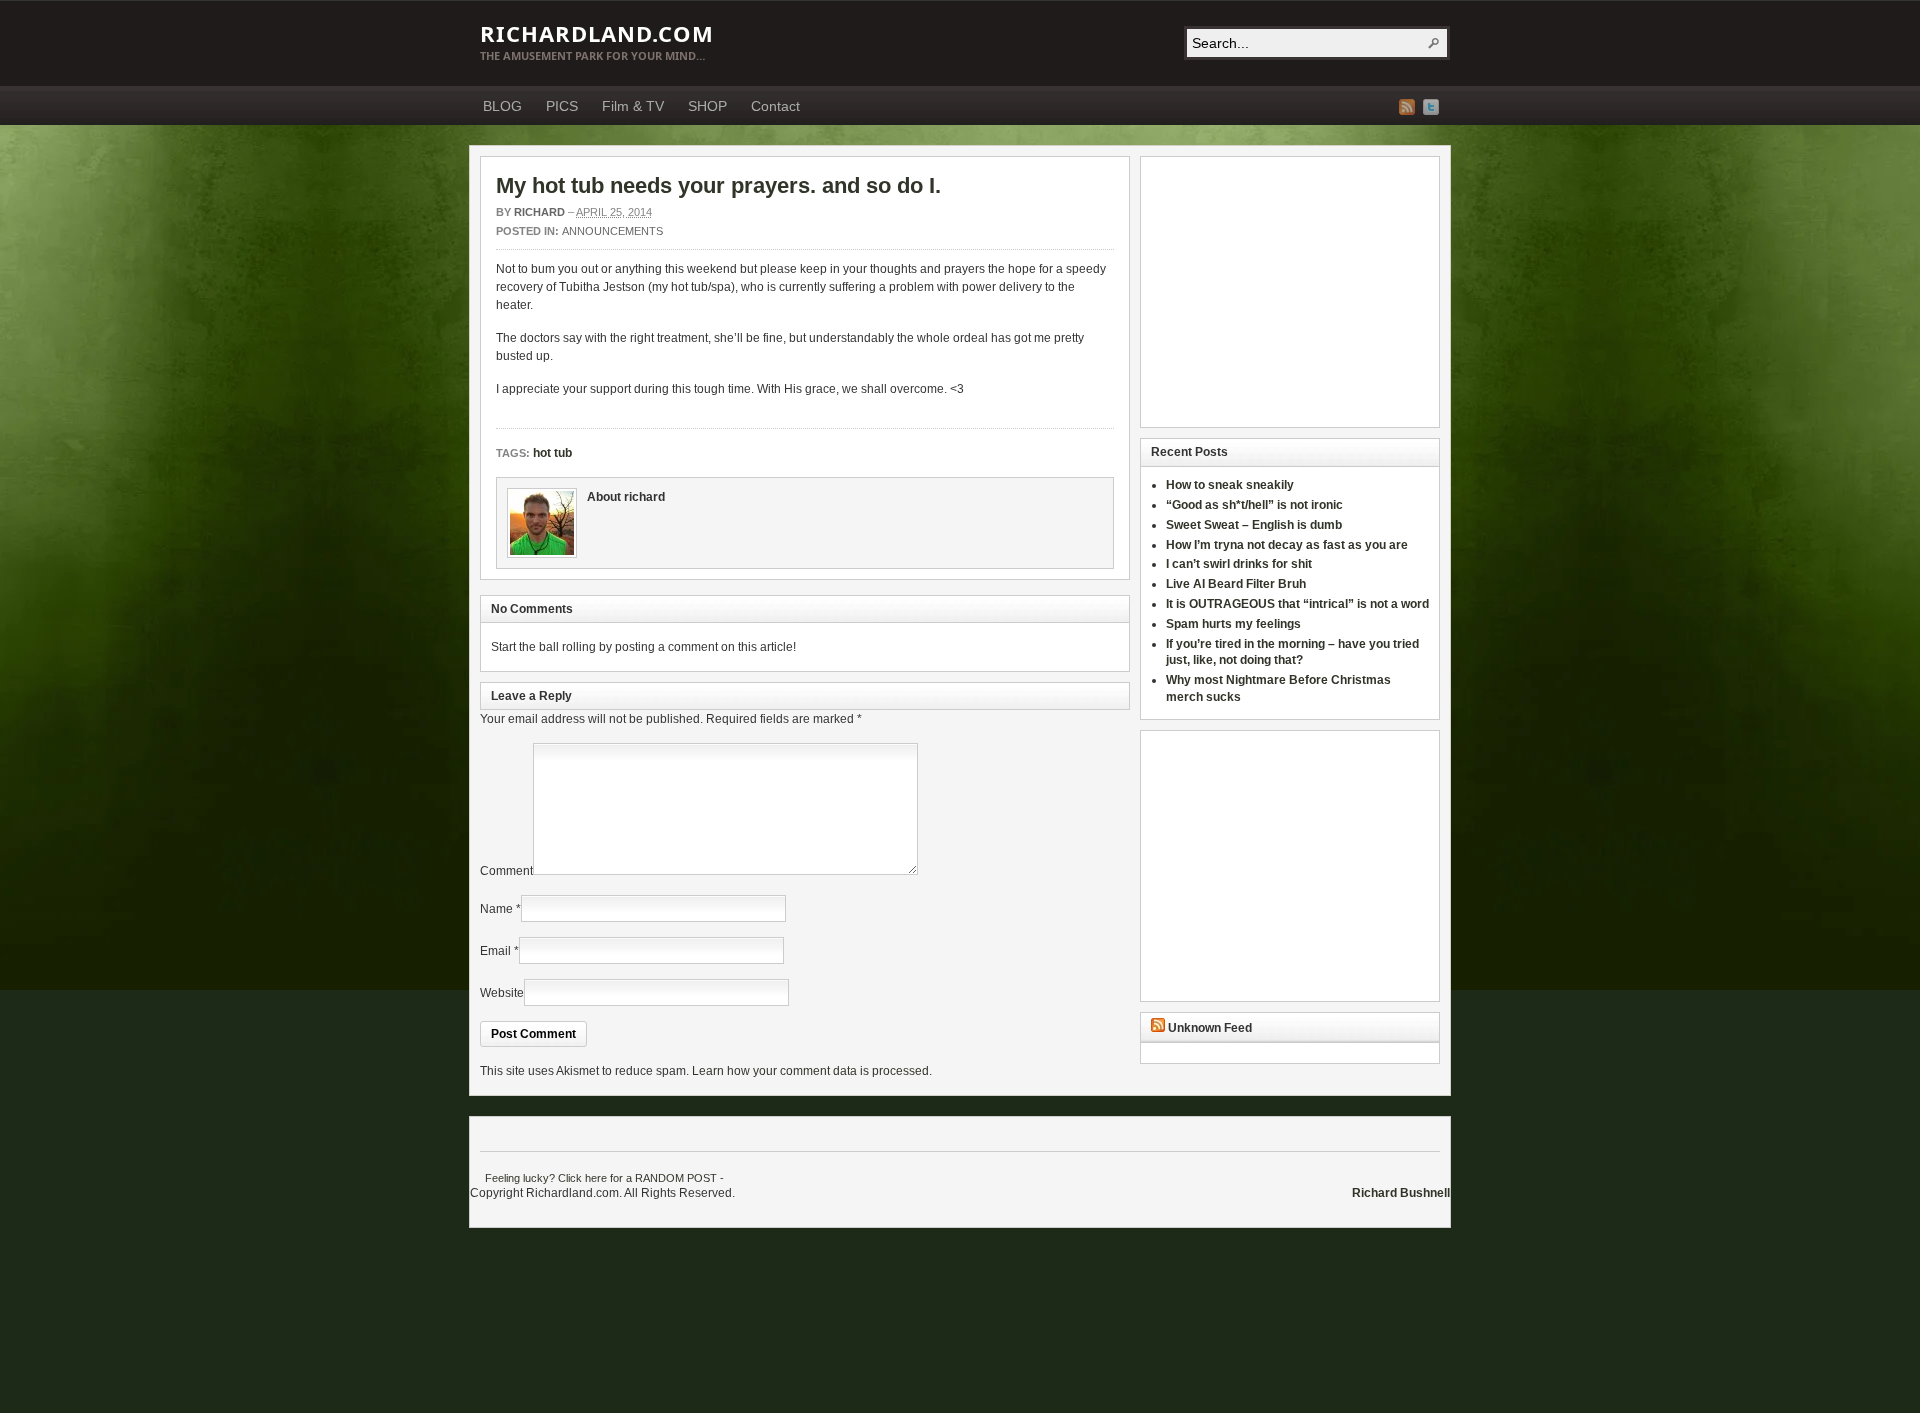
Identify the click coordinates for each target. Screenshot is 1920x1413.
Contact (775, 106)
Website (502, 993)
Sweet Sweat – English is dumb (1254, 525)
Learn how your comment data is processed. (812, 1071)
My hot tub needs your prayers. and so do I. (718, 185)
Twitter (1431, 107)
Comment (506, 871)
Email (495, 951)
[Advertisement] (1276, 292)
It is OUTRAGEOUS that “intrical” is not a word (1297, 604)
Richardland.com (597, 33)
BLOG (502, 106)
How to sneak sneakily (1231, 485)
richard (539, 212)
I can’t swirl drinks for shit (1239, 564)
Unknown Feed (1210, 1028)
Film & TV (633, 106)
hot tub (552, 453)
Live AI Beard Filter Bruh (1236, 584)
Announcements (612, 231)
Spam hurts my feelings (1235, 624)
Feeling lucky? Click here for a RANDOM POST (601, 1178)
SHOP (707, 106)
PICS (562, 106)
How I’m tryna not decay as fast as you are (1287, 545)
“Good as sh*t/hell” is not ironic (1256, 505)
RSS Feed (1407, 107)
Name (496, 909)
